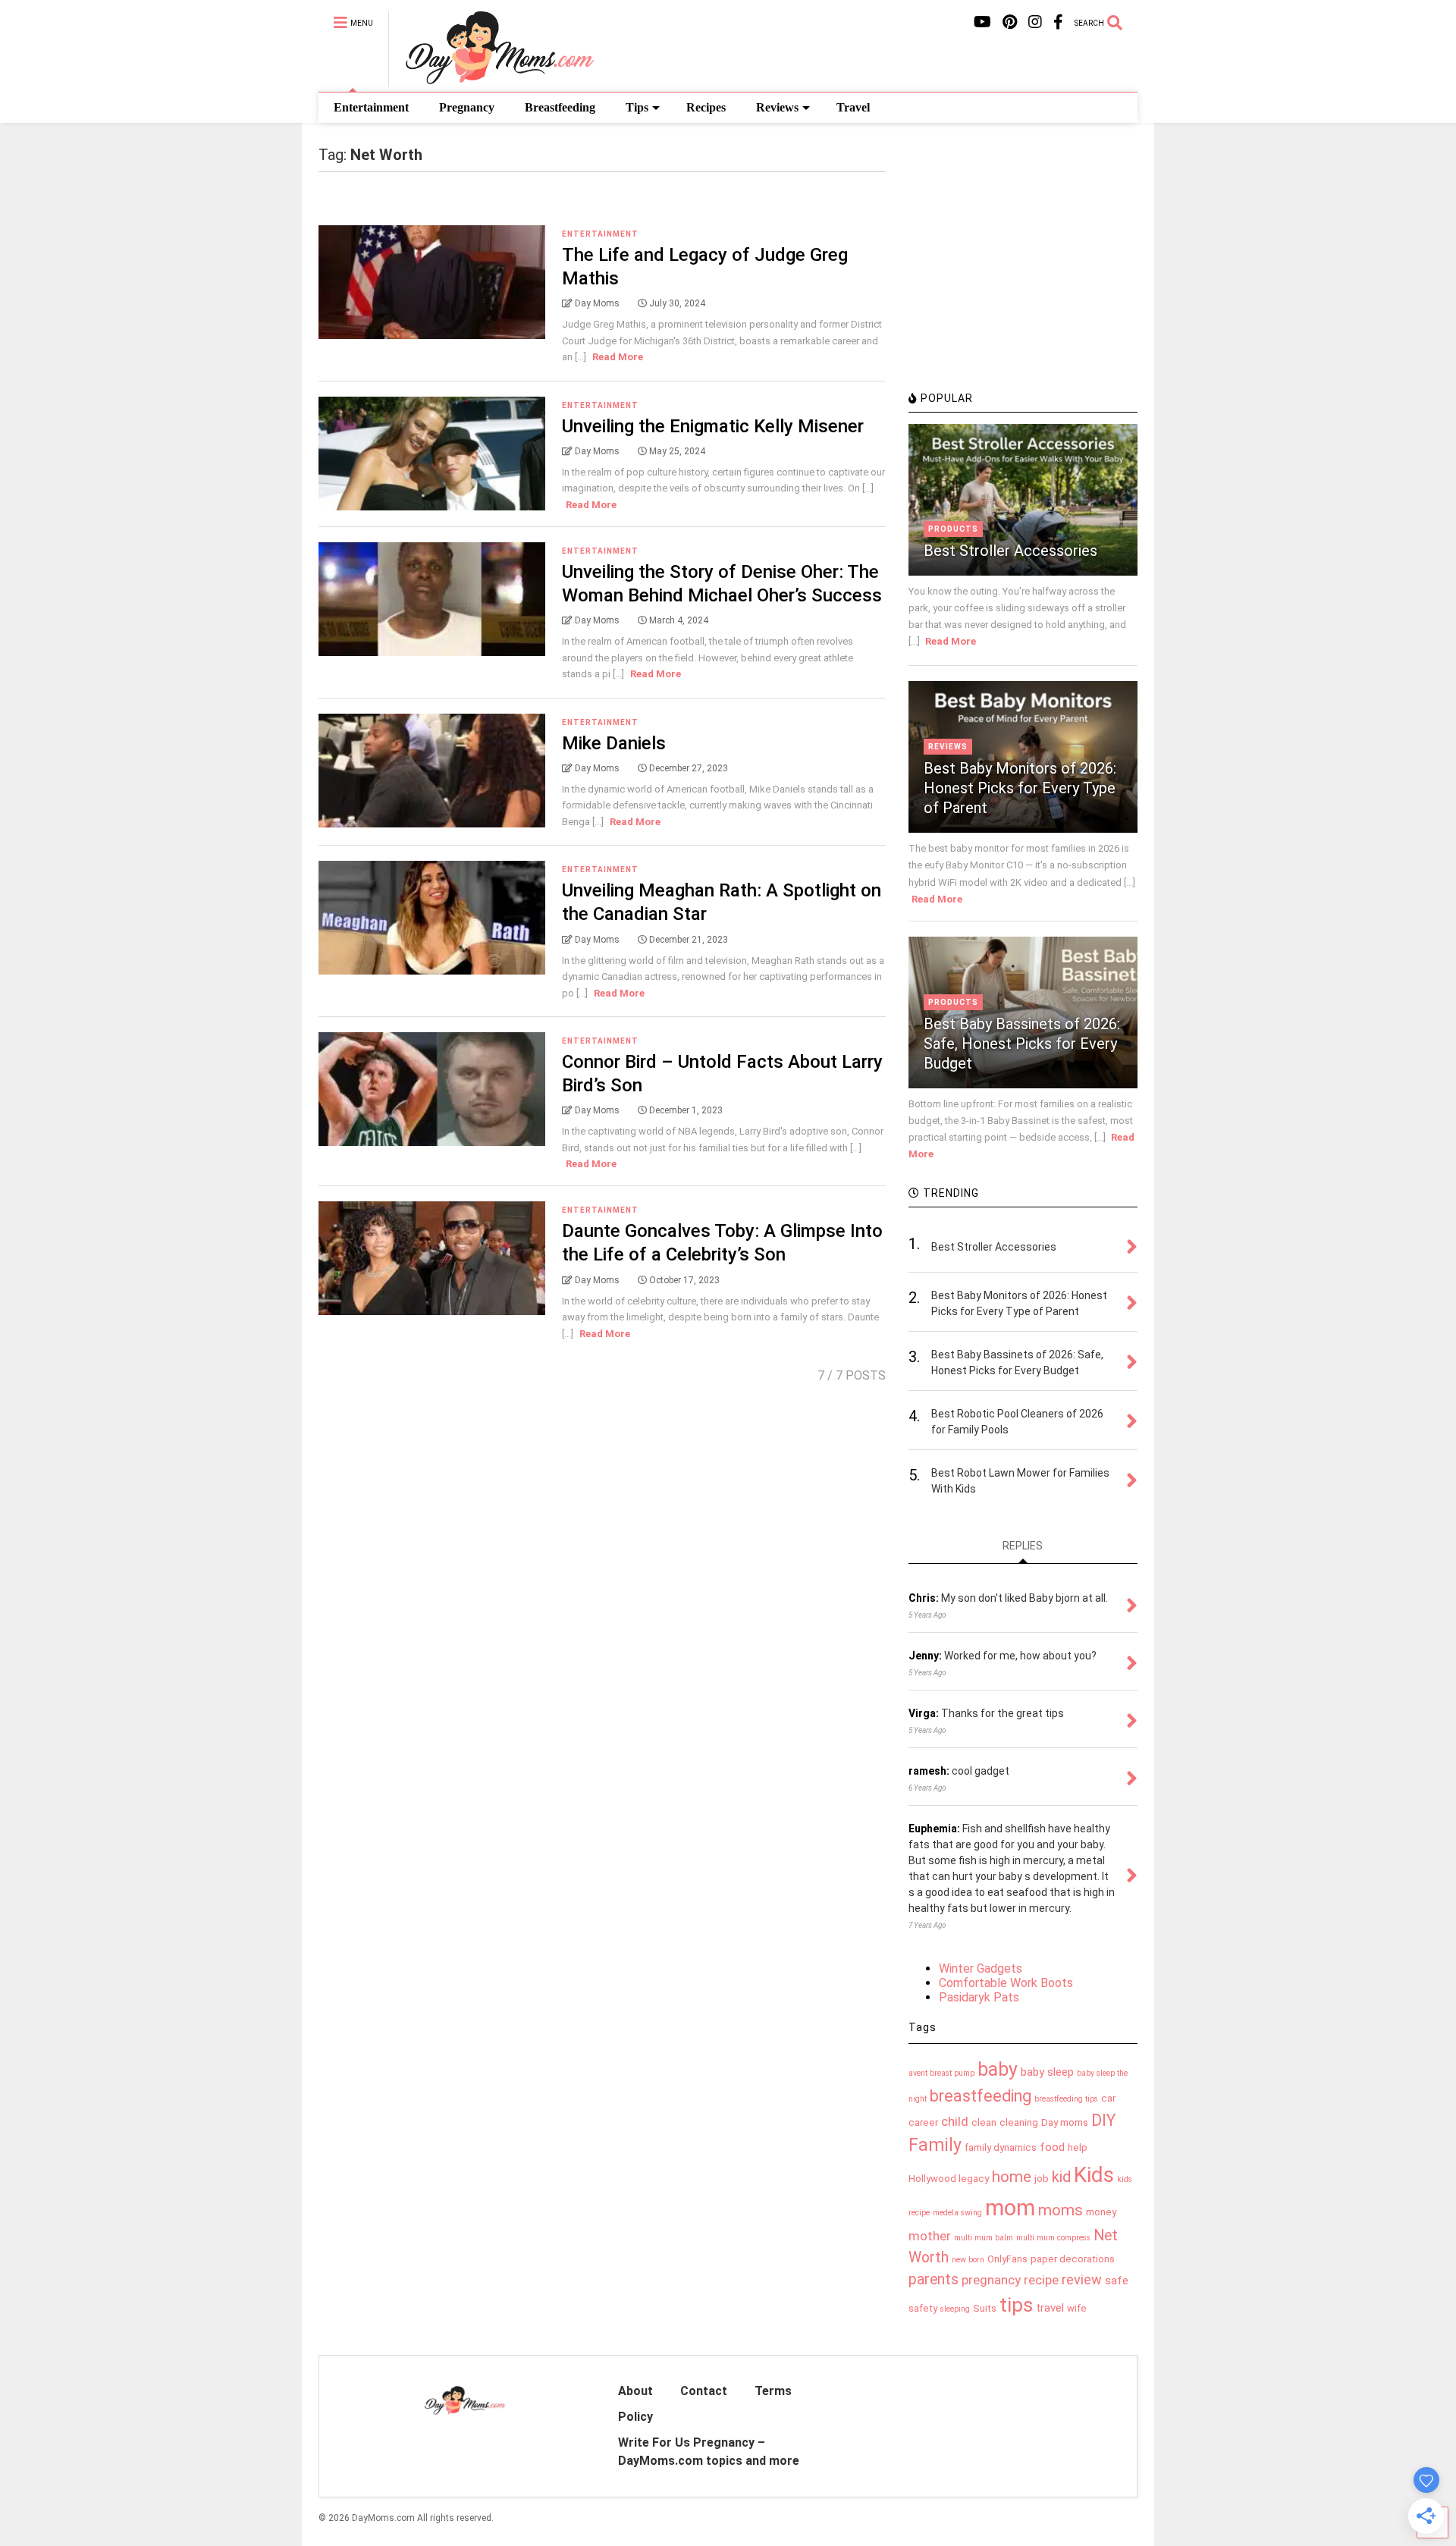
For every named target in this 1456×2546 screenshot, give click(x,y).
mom (1010, 2208)
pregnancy (991, 2280)
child (955, 2121)
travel (1050, 2308)
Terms (773, 2391)
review (1082, 2279)
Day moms (1065, 2122)
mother (930, 2236)
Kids (1094, 2175)
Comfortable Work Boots (1006, 1983)
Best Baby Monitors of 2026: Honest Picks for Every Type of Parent (1020, 788)
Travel (853, 107)
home (1012, 2177)
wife (1077, 2308)
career (923, 2122)
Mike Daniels (614, 743)
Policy (635, 2417)
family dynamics (1001, 2147)
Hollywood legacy (949, 2179)
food (1052, 2147)
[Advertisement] (1022, 277)
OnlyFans (1007, 2259)
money (1101, 2212)
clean (984, 2122)
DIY (1103, 2120)
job (1042, 2179)
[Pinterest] (1010, 22)
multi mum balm (984, 2238)
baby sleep (1047, 2072)
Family (935, 2145)
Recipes (706, 107)
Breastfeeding (560, 107)
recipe (1041, 2280)
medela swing (957, 2213)
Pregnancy (467, 107)
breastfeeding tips (1066, 2099)
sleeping (955, 2309)
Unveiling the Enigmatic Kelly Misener (713, 426)
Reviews (777, 107)
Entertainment (371, 107)
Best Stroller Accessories (1010, 551)
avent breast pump (941, 2073)
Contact (704, 2391)
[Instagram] (1035, 22)
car (1108, 2098)
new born (968, 2260)
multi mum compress (1053, 2238)
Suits (985, 2308)
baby (998, 2069)
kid (1061, 2177)
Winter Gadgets (981, 1968)
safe (1117, 2281)
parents (934, 2279)
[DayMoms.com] (491, 80)
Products (953, 529)
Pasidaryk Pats (979, 1997)
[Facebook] (1058, 22)
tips (1016, 2305)
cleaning (1019, 2122)
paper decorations (1073, 2259)
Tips (637, 107)
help (1078, 2147)
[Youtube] (982, 22)
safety (923, 2308)
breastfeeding (981, 2096)
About (635, 2391)
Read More (618, 357)
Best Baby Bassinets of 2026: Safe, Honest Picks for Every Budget (1022, 1044)
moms (1061, 2210)
